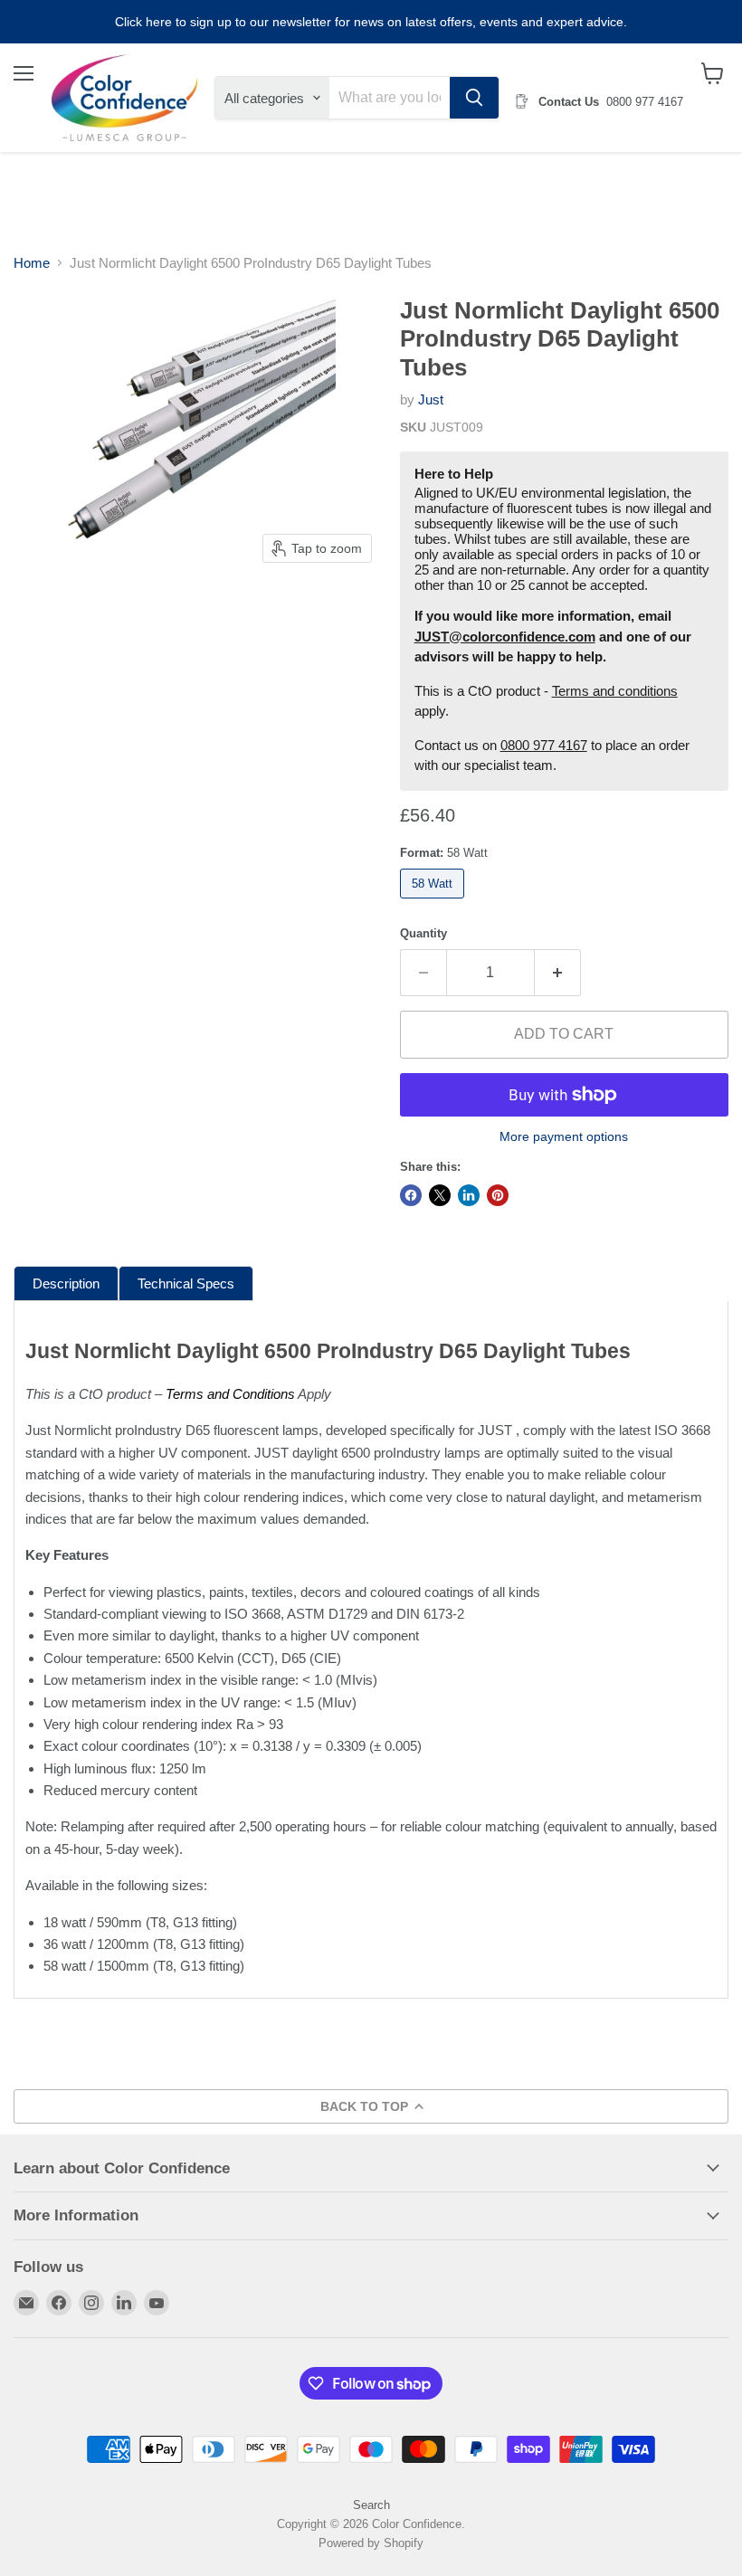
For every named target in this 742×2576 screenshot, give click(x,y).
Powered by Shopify (371, 2543)
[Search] (474, 98)
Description (66, 1283)
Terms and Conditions (230, 1394)
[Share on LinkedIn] (469, 1195)
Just (431, 399)
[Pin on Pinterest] (498, 1195)
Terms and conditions (615, 691)
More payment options (564, 1136)
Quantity (423, 933)
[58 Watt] (434, 903)
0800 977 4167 (544, 745)
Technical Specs (186, 1283)
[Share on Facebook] (411, 1195)
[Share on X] (440, 1195)
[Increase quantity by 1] (558, 973)
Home (32, 263)
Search (371, 2505)
